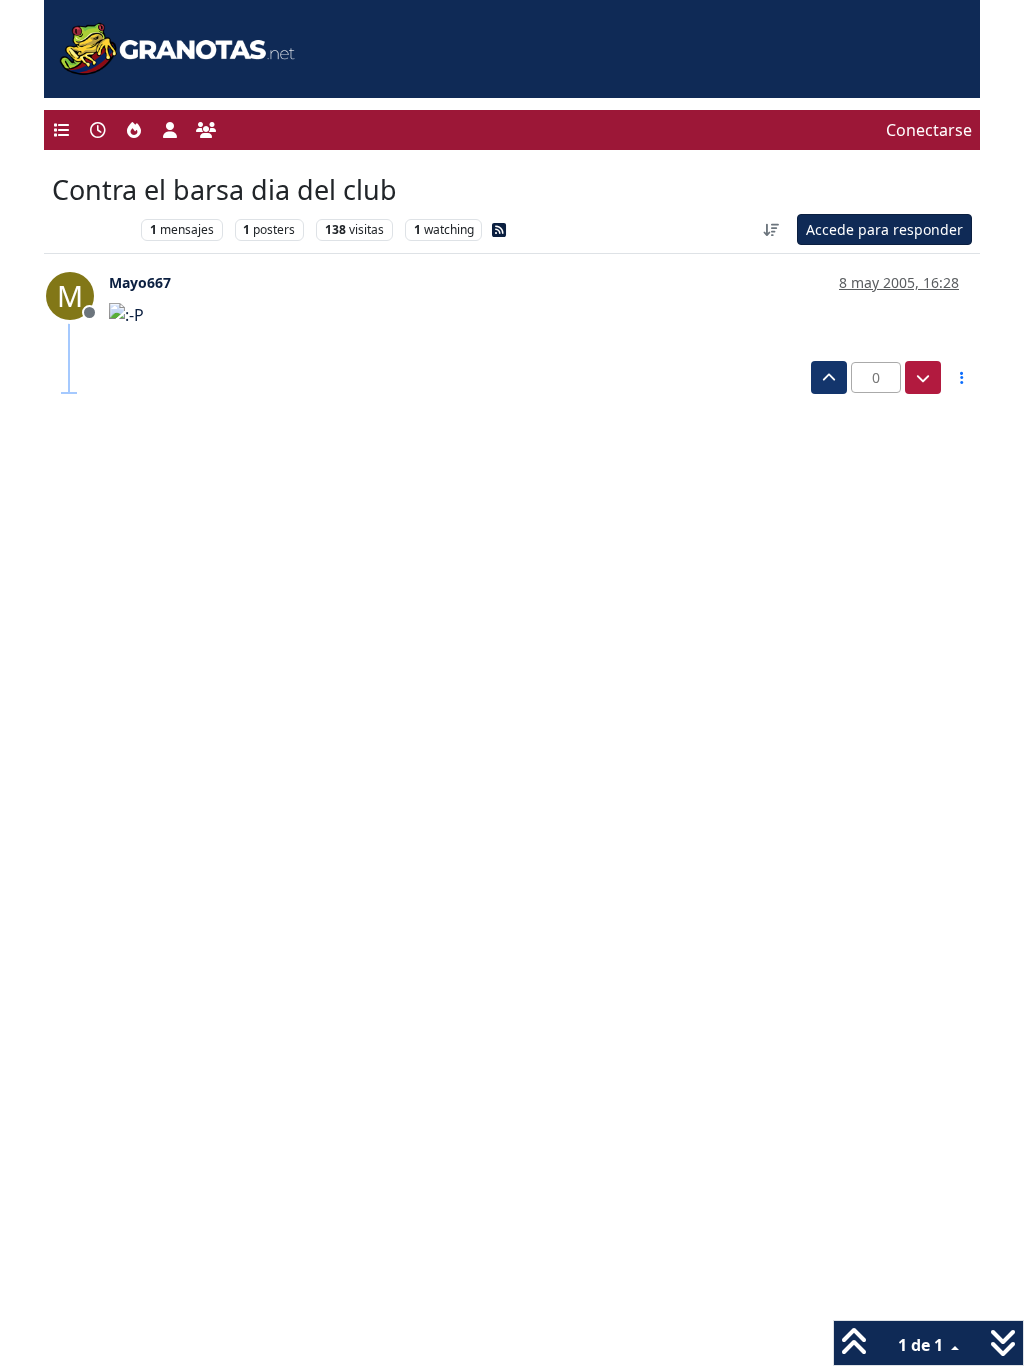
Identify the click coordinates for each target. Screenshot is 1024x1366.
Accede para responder (884, 229)
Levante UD (91, 229)
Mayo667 (140, 282)
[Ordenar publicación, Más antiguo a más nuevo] (772, 229)
